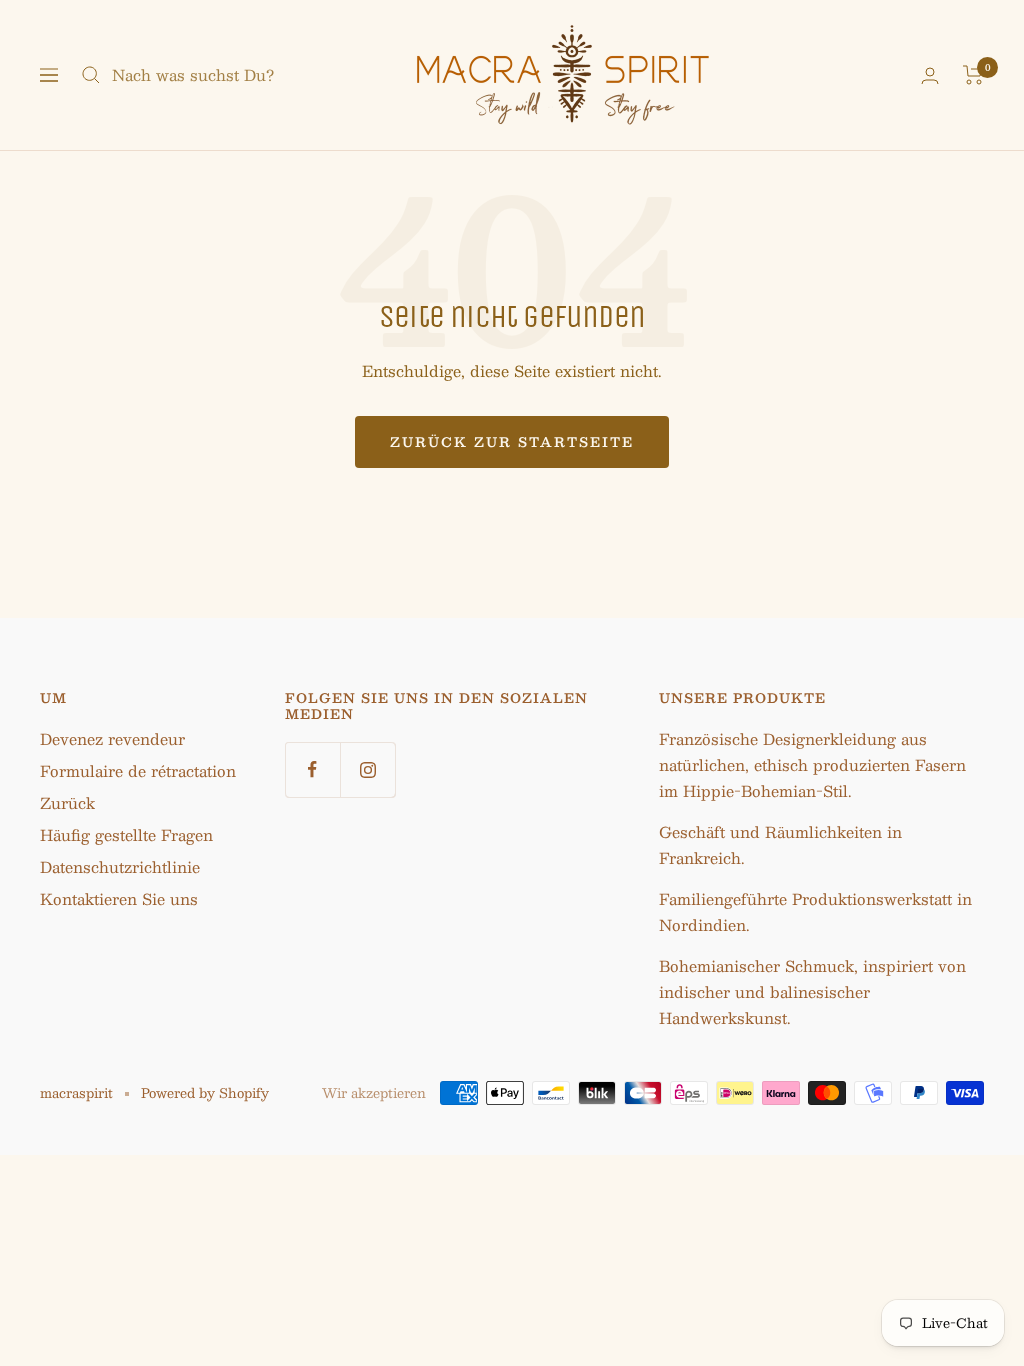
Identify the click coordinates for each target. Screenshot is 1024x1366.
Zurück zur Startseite (512, 442)
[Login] (930, 75)
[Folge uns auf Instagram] (367, 769)
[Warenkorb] (973, 75)
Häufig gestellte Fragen (126, 834)
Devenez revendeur (112, 738)
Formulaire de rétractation (138, 770)
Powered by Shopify (205, 1093)
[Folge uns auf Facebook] (312, 769)
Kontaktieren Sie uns (119, 898)
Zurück (67, 802)
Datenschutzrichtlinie (120, 866)
